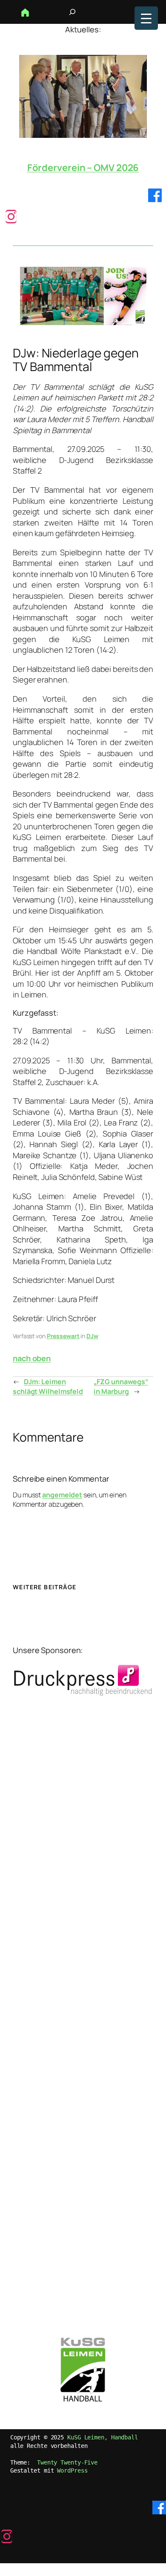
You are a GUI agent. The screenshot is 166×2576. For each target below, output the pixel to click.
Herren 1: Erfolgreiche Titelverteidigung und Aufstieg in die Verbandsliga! (83, 168)
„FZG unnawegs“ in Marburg (121, 1387)
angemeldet (62, 1495)
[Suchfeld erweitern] (72, 12)
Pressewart (63, 1336)
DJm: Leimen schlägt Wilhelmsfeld (48, 1387)
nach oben (32, 1358)
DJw (92, 1336)
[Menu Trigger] (146, 18)
